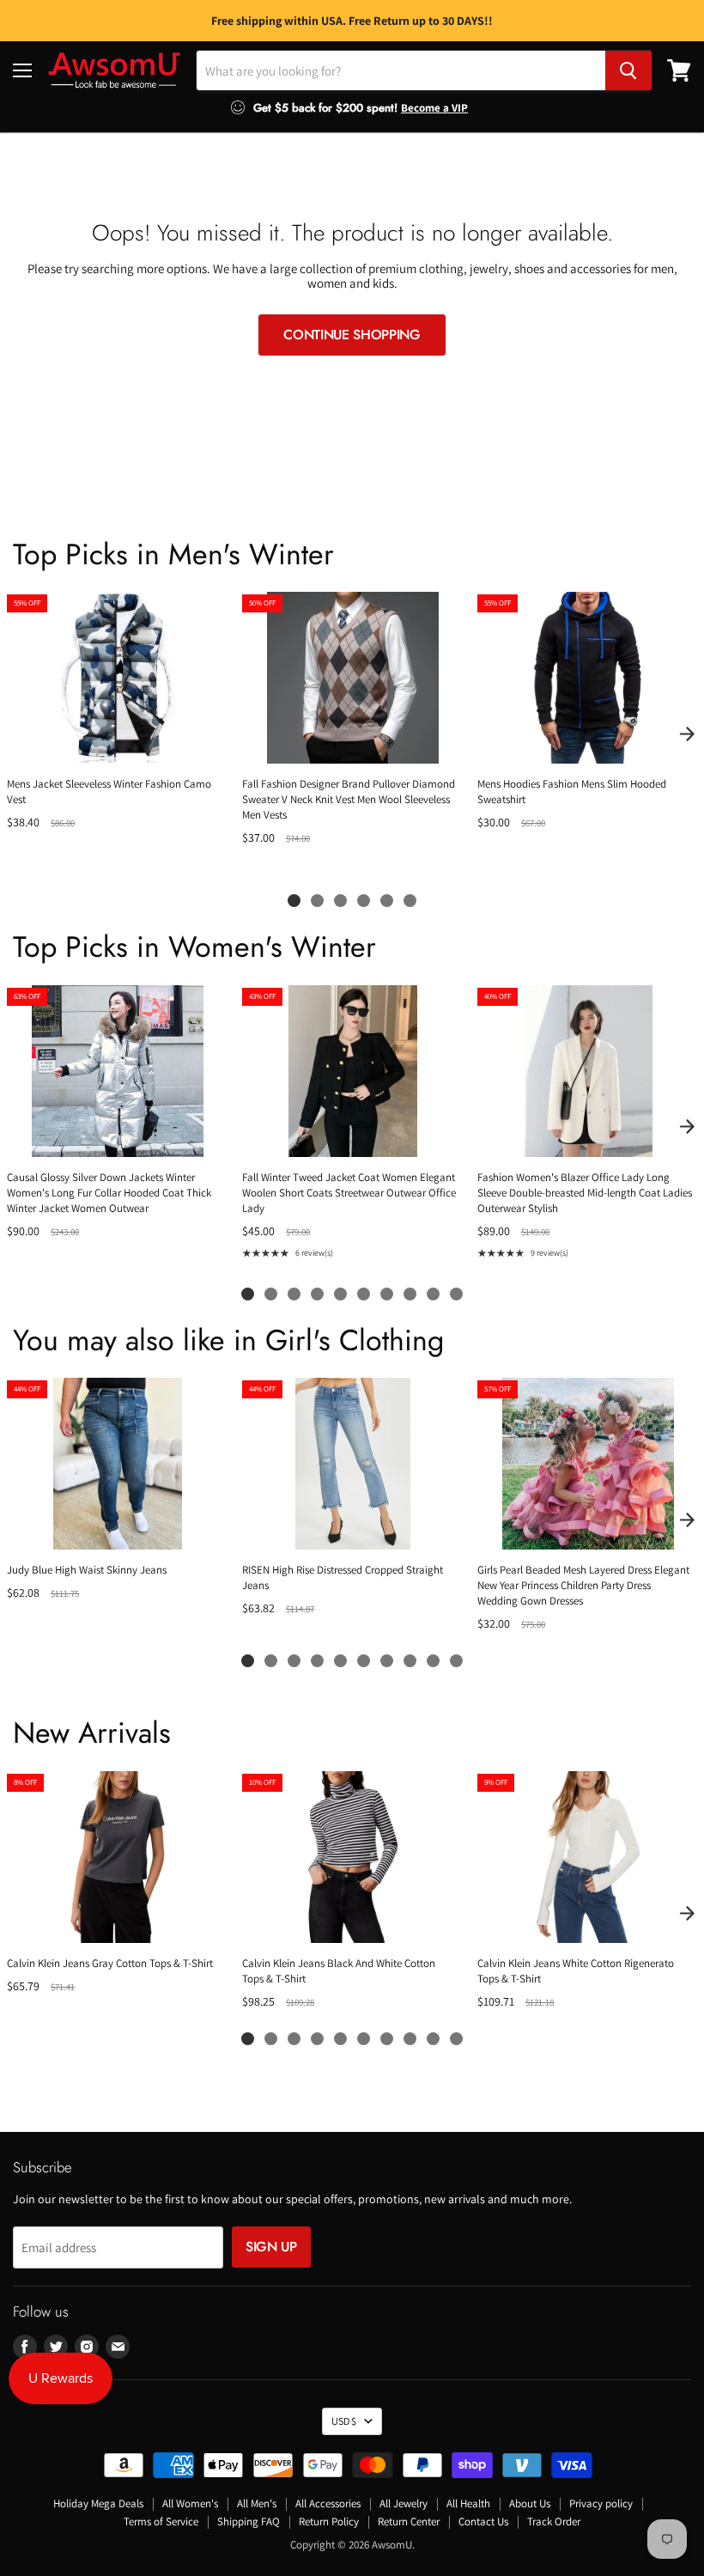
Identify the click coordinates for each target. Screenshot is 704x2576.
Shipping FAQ (249, 2521)
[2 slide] (317, 901)
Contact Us (483, 2521)
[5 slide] (387, 901)
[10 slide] (456, 1294)
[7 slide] (387, 1294)
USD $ (344, 2421)
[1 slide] (294, 901)
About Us (530, 2503)
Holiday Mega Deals (98, 2503)
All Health (468, 2503)
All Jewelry (404, 2503)
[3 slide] (340, 901)
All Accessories (328, 2503)
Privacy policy (601, 2503)
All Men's (257, 2503)
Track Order (554, 2521)
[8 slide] (410, 1294)
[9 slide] (433, 1294)
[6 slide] (410, 901)
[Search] (628, 70)
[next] (687, 734)
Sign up (271, 2247)
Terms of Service (161, 2521)
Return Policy (329, 2521)
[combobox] (401, 70)
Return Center (409, 2521)
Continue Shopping (352, 335)
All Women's (190, 2503)
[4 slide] (364, 901)
